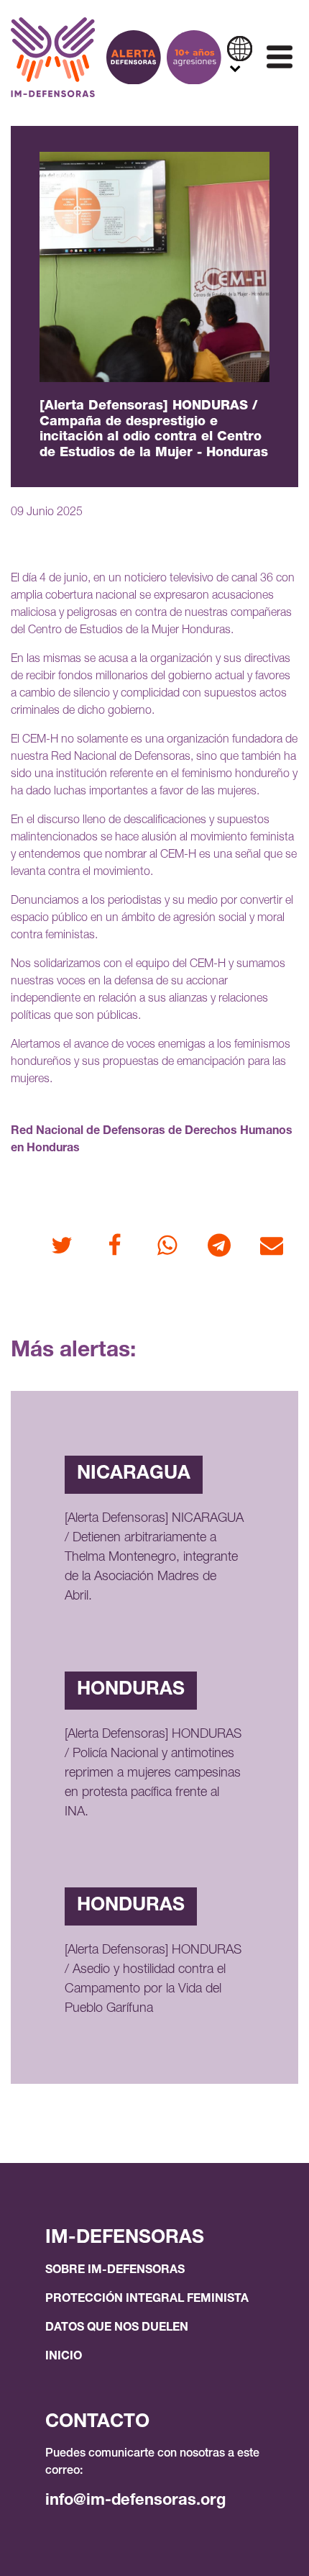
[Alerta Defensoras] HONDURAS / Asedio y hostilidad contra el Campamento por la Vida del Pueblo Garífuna (153, 1980)
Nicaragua (134, 1474)
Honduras (131, 1690)
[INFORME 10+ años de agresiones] (194, 58)
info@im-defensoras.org (135, 2501)
